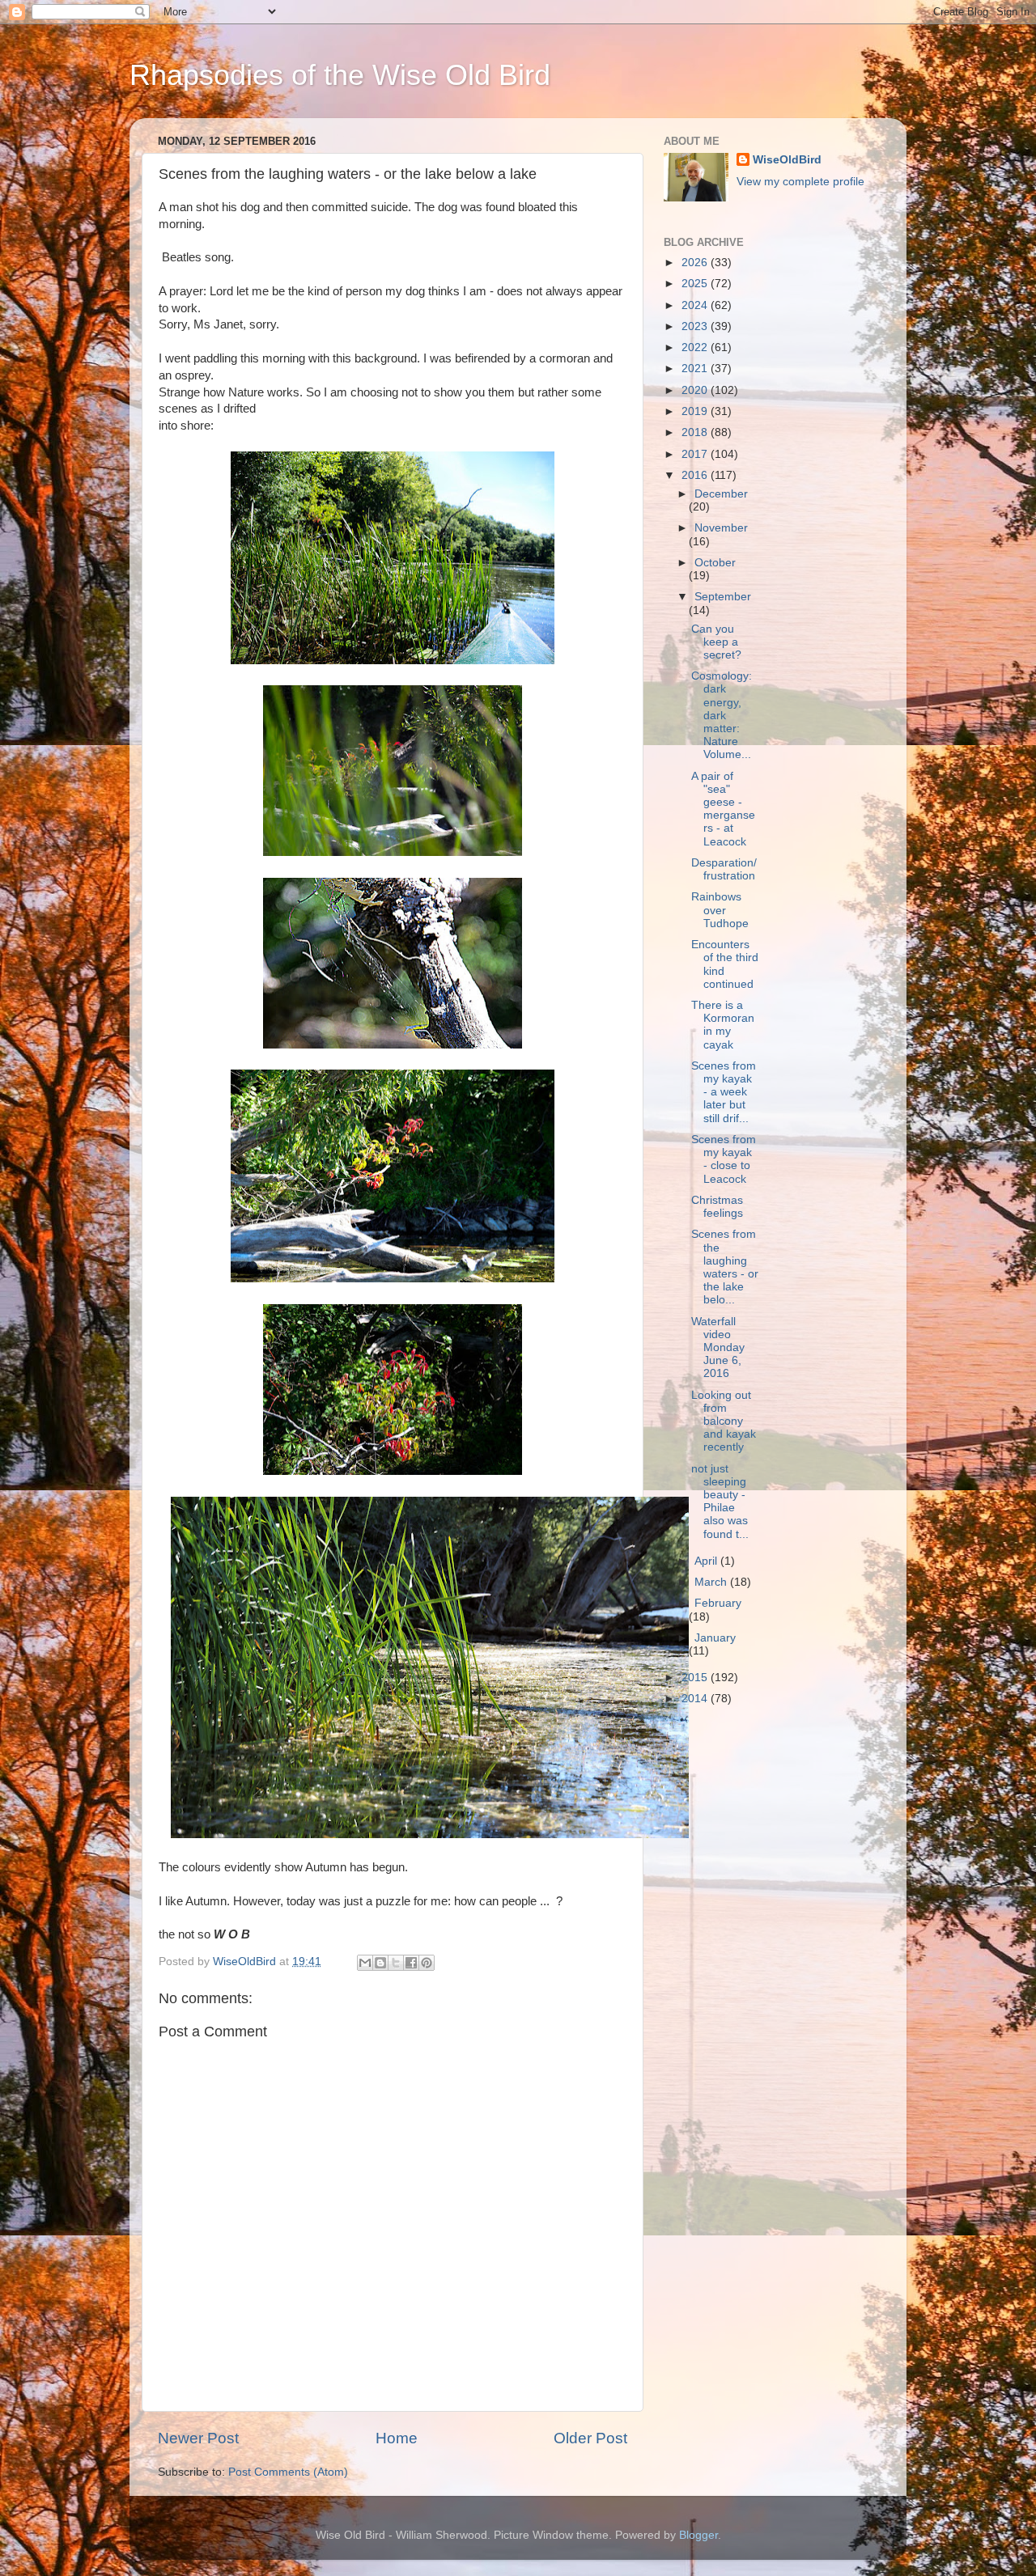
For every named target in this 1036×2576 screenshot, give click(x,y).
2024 (696, 305)
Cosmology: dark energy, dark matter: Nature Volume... (722, 715)
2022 (696, 347)
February (718, 1603)
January (715, 1638)
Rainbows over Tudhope (720, 910)
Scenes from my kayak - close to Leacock (724, 1159)
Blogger (698, 2535)
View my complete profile (800, 182)
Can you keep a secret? (716, 642)
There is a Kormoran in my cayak (723, 1025)
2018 (696, 432)
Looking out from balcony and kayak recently (724, 1421)
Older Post (590, 2438)
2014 (696, 1699)
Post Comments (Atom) (288, 2472)
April (707, 1561)
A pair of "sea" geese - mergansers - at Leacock (723, 809)
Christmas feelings (717, 1207)
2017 (696, 454)
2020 (696, 390)
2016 (696, 475)
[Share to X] (396, 1963)
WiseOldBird (787, 160)
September (723, 597)
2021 (696, 369)
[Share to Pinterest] (427, 1963)
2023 (696, 326)
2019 (696, 411)
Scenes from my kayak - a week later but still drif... (724, 1092)
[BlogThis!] (380, 1963)
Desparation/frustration (724, 869)
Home (397, 2438)
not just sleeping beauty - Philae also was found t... (720, 1502)
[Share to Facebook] (411, 1963)
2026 (696, 263)
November (721, 528)
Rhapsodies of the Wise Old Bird (340, 75)
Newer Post (198, 2438)
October (715, 563)
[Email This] (365, 1963)
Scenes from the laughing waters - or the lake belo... (725, 1267)
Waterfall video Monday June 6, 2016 (718, 1348)
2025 (696, 284)
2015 (696, 1678)
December (721, 494)
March (712, 1582)
